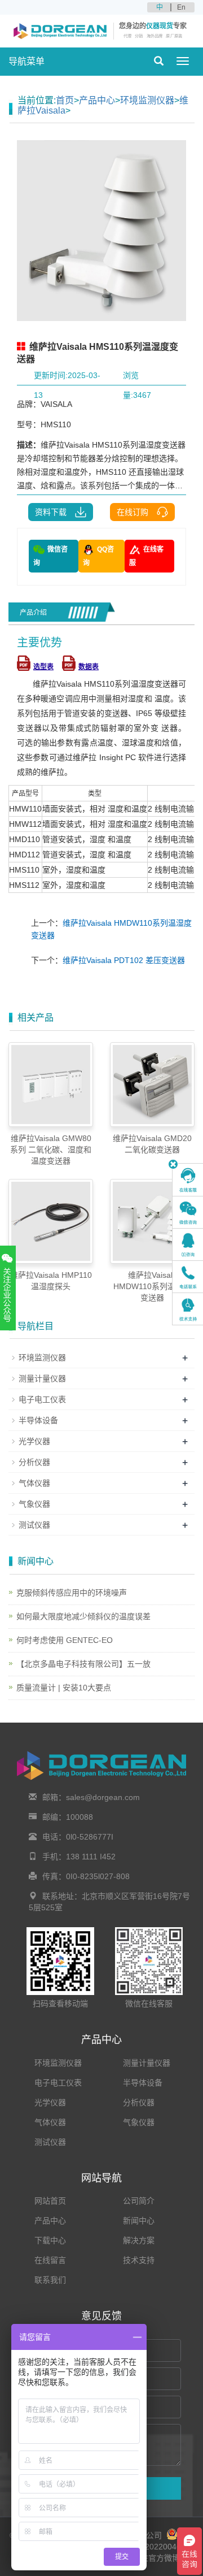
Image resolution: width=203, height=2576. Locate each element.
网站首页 (50, 2201)
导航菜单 (27, 61)
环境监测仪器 (147, 100)
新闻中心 (139, 2221)
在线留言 (50, 2260)
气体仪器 (34, 1483)
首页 (65, 100)
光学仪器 (34, 1441)
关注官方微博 (155, 2558)
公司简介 (139, 2201)
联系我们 (50, 2280)
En (181, 7)
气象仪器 (34, 1504)
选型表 (43, 667)
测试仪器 (34, 1525)
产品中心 (97, 100)
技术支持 (139, 2260)
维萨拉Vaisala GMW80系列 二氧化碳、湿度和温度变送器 (51, 1150)
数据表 (89, 667)
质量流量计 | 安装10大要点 (64, 1688)
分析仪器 (34, 1462)
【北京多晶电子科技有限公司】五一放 (83, 1664)
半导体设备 (38, 1420)
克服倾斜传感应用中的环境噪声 (72, 1593)
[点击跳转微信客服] (188, 1212)
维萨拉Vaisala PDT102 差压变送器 (124, 960)
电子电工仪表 (42, 1399)
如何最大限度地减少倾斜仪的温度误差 (83, 1616)
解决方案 (139, 2240)
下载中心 (50, 2240)
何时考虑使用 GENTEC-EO (65, 1640)
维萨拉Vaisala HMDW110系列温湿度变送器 (152, 1286)
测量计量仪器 (42, 1378)
